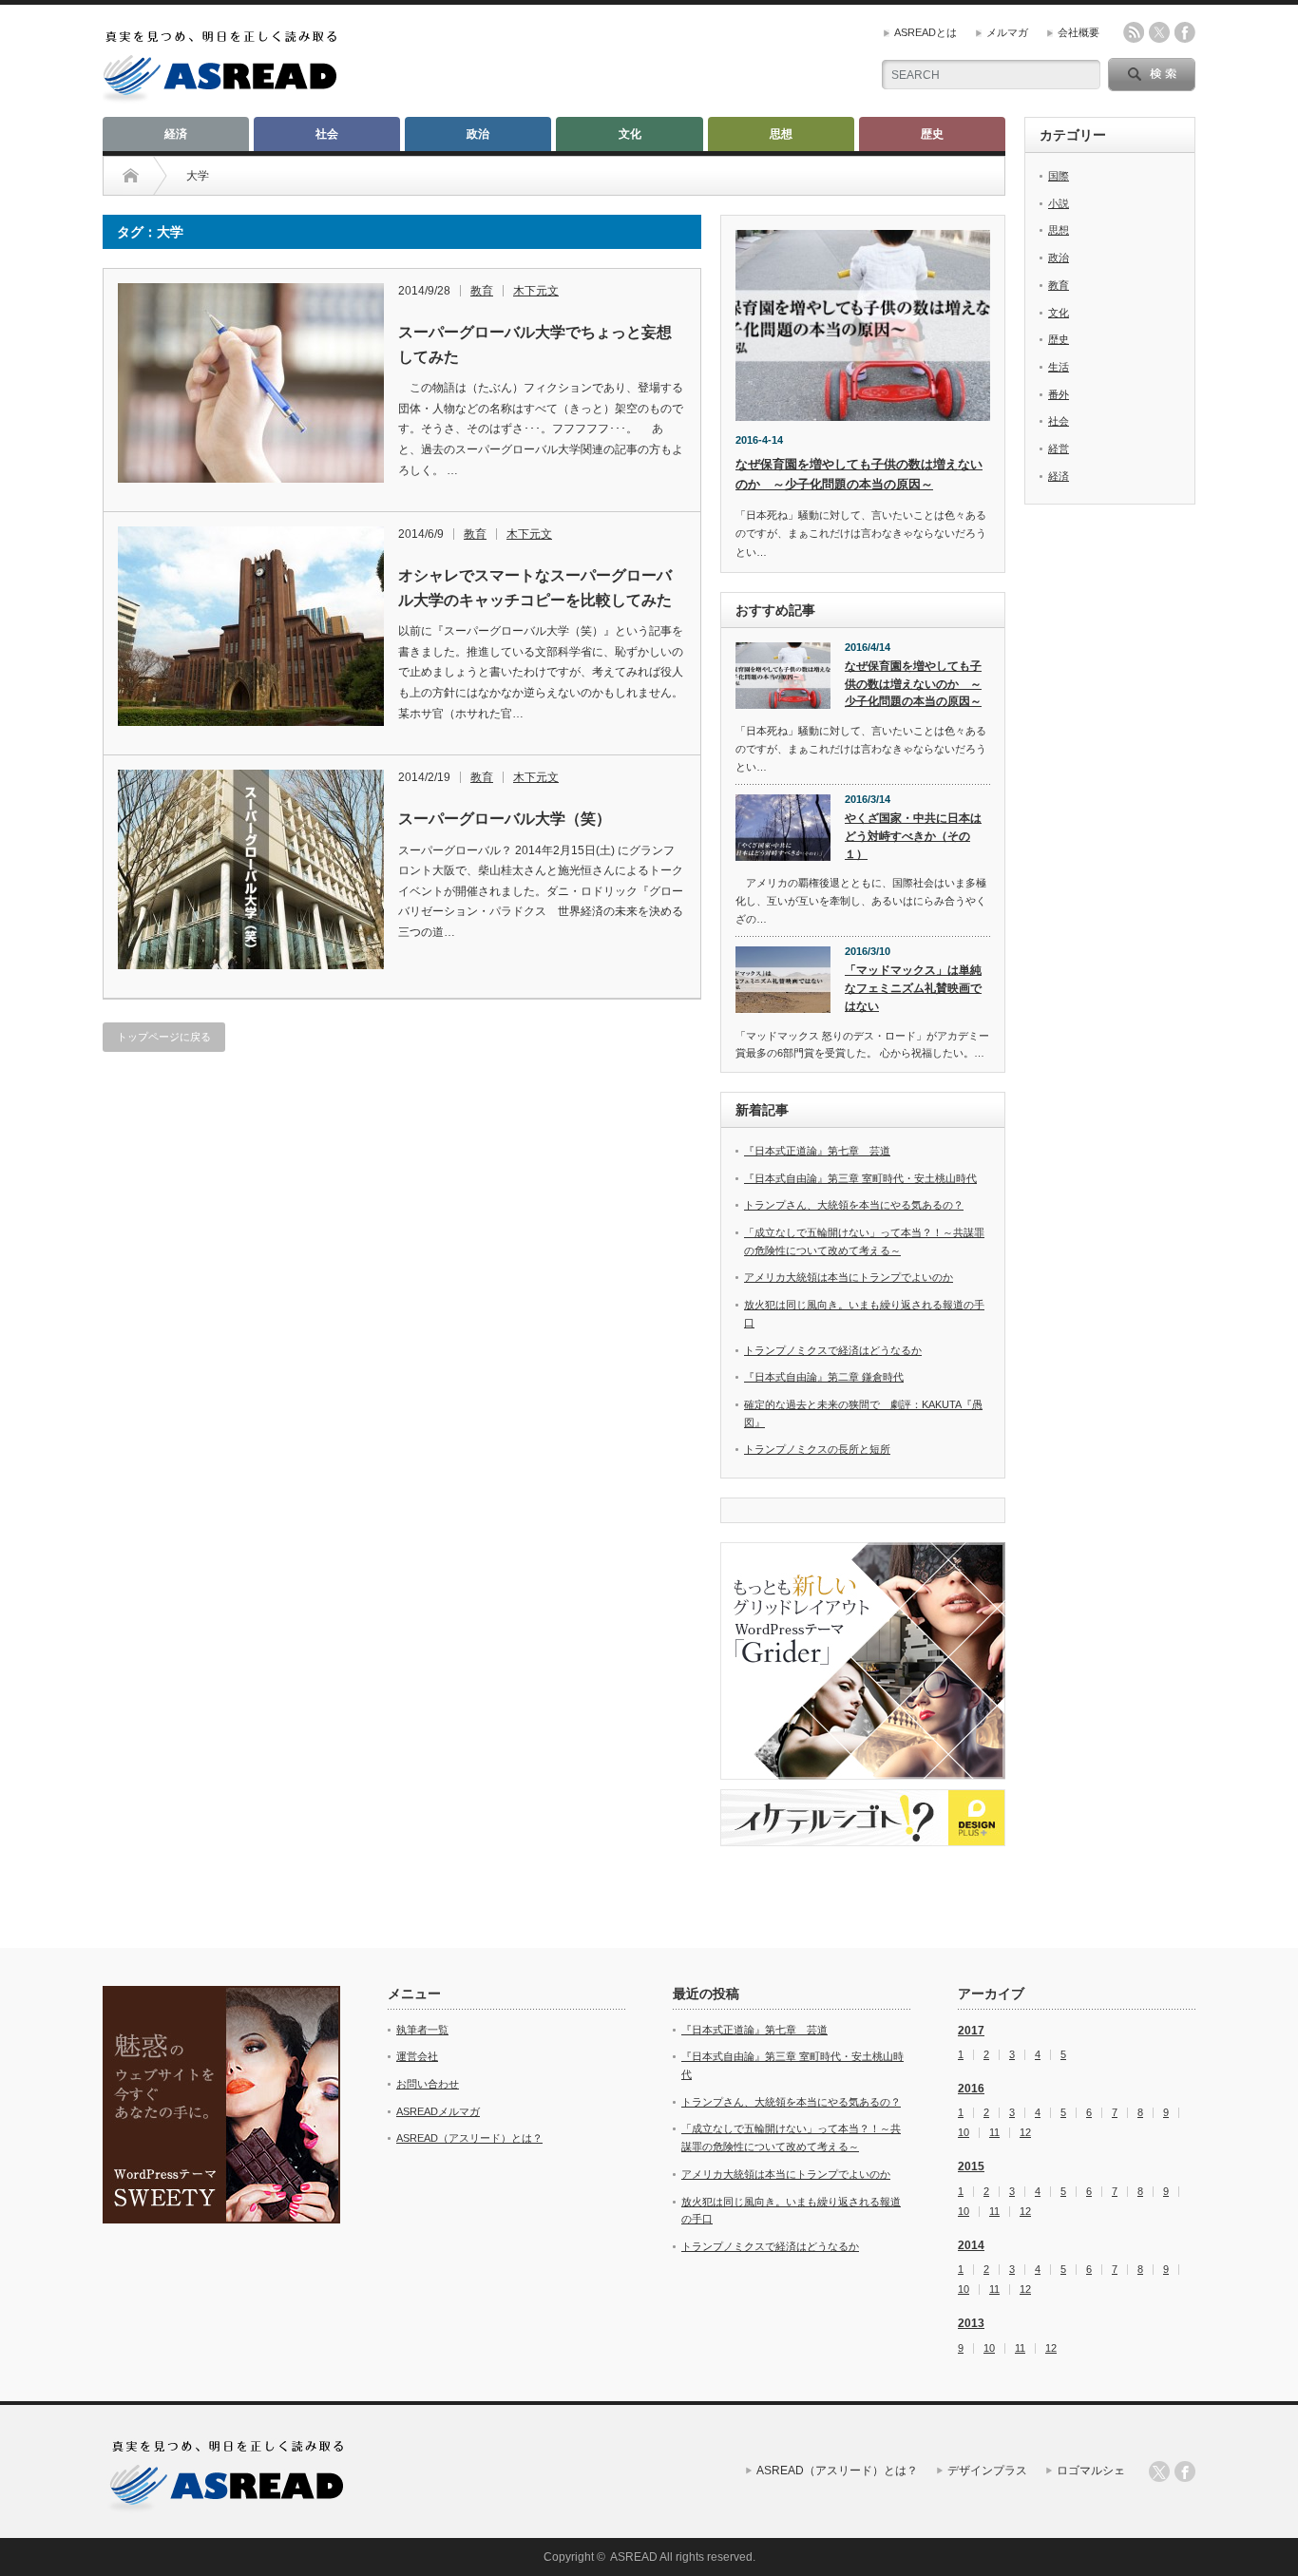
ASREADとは (926, 32)
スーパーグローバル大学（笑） (505, 819)
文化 (630, 134)
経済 (176, 134)
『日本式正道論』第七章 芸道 (817, 1151)
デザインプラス (987, 2471)
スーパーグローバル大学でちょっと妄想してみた (535, 344)
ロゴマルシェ (1091, 2471)
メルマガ (1007, 32)
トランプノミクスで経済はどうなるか (833, 1350)
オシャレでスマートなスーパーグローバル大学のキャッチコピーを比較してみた (535, 588)
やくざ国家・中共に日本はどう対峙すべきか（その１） (913, 836)
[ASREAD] (220, 97)
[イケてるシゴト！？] (863, 1818)
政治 (478, 134)
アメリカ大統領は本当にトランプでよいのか (849, 1277)
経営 (1059, 448)
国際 (1059, 176)
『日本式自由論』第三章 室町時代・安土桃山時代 (860, 1178)
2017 (971, 2031)
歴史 (932, 134)
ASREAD (634, 2557)
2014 (971, 2245)
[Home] (131, 176)
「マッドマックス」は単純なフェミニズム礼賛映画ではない (913, 988)
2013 (971, 2323)
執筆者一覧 (422, 2030)
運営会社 (417, 2056)
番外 (1059, 394)
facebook (1185, 32)
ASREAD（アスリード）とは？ (469, 2138)
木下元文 (536, 291)
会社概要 (1078, 32)
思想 (781, 134)
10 (964, 2133)
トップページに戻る (164, 1037)
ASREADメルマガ (438, 2111)
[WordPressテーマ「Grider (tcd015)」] (863, 1661)
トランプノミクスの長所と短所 (817, 1449)
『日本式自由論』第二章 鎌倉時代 (824, 1377)
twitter (1159, 32)
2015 (971, 2166)
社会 (327, 134)
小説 (1059, 203)
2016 (971, 2089)
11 (994, 2133)
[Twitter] (1159, 2471)
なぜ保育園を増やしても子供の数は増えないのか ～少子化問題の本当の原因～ (913, 684)
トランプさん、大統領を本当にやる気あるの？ (854, 1205)
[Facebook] (1185, 2471)
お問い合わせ (428, 2084)
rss (1134, 32)
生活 (1059, 367)
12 (1025, 2133)
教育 (482, 291)
